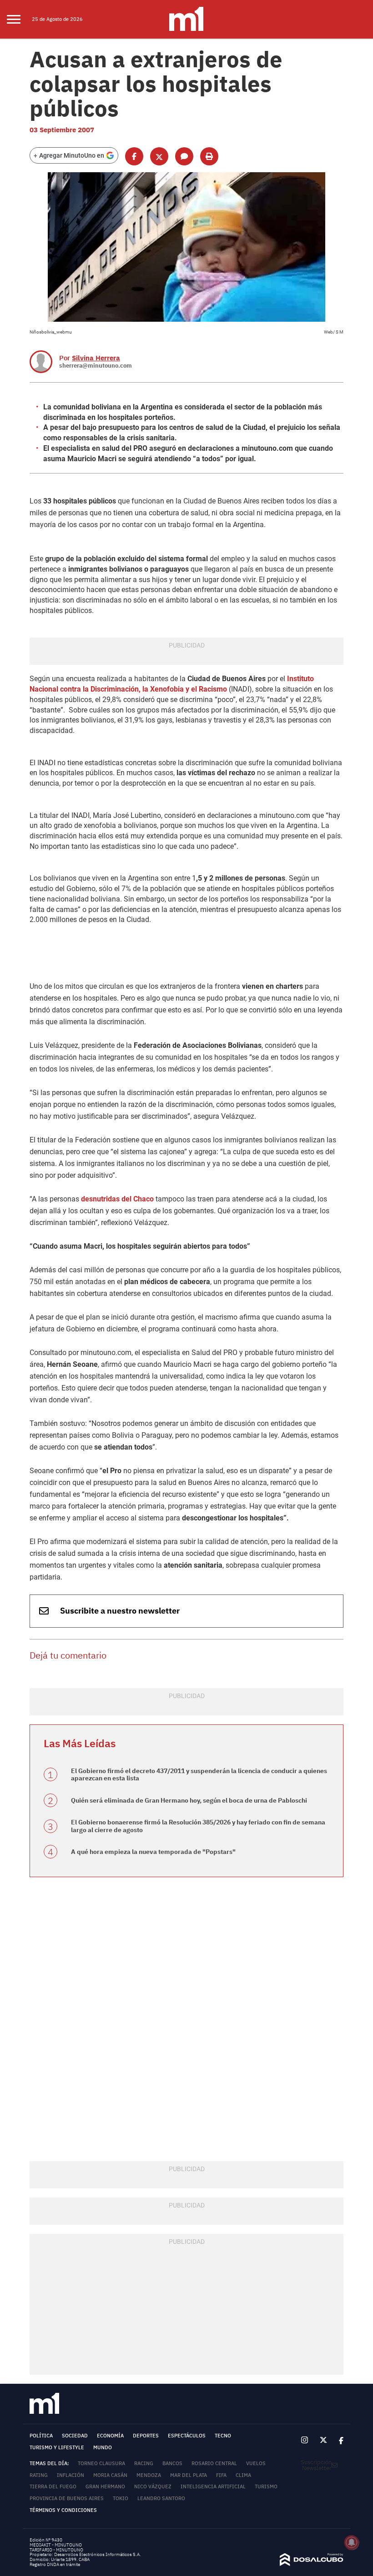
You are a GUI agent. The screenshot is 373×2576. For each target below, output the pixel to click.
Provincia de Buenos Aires (67, 2498)
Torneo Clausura (101, 2463)
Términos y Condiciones (63, 2510)
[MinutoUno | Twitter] (323, 2440)
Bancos (172, 2463)
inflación (71, 2475)
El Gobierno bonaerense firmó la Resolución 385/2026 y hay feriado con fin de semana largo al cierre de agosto (198, 1826)
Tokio (121, 2498)
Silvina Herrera (96, 358)
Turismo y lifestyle (57, 2447)
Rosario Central (214, 2463)
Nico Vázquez (153, 2486)
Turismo (266, 2486)
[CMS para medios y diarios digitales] (312, 2564)
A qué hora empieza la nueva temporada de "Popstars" (153, 1852)
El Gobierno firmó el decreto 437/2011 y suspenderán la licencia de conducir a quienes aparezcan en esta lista (199, 1775)
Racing (144, 2463)
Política (41, 2436)
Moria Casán (110, 2475)
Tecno (223, 2436)
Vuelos (256, 2463)
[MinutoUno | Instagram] (305, 2440)
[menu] (19, 20)
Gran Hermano (105, 2486)
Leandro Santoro (161, 2498)
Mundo (103, 2447)
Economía (110, 2436)
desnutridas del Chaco (117, 1199)
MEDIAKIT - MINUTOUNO (56, 2545)
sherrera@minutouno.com (96, 366)
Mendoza (149, 2475)
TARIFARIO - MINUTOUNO (57, 2550)
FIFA (221, 2475)
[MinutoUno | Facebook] (338, 2440)
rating (39, 2475)
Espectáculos (187, 2436)
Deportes (146, 2436)
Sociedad (75, 2436)
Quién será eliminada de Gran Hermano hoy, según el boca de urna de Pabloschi (189, 1800)
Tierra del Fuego (53, 2486)
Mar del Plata (189, 2475)
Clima (243, 2475)
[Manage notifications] (352, 2542)
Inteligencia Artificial (213, 2486)
